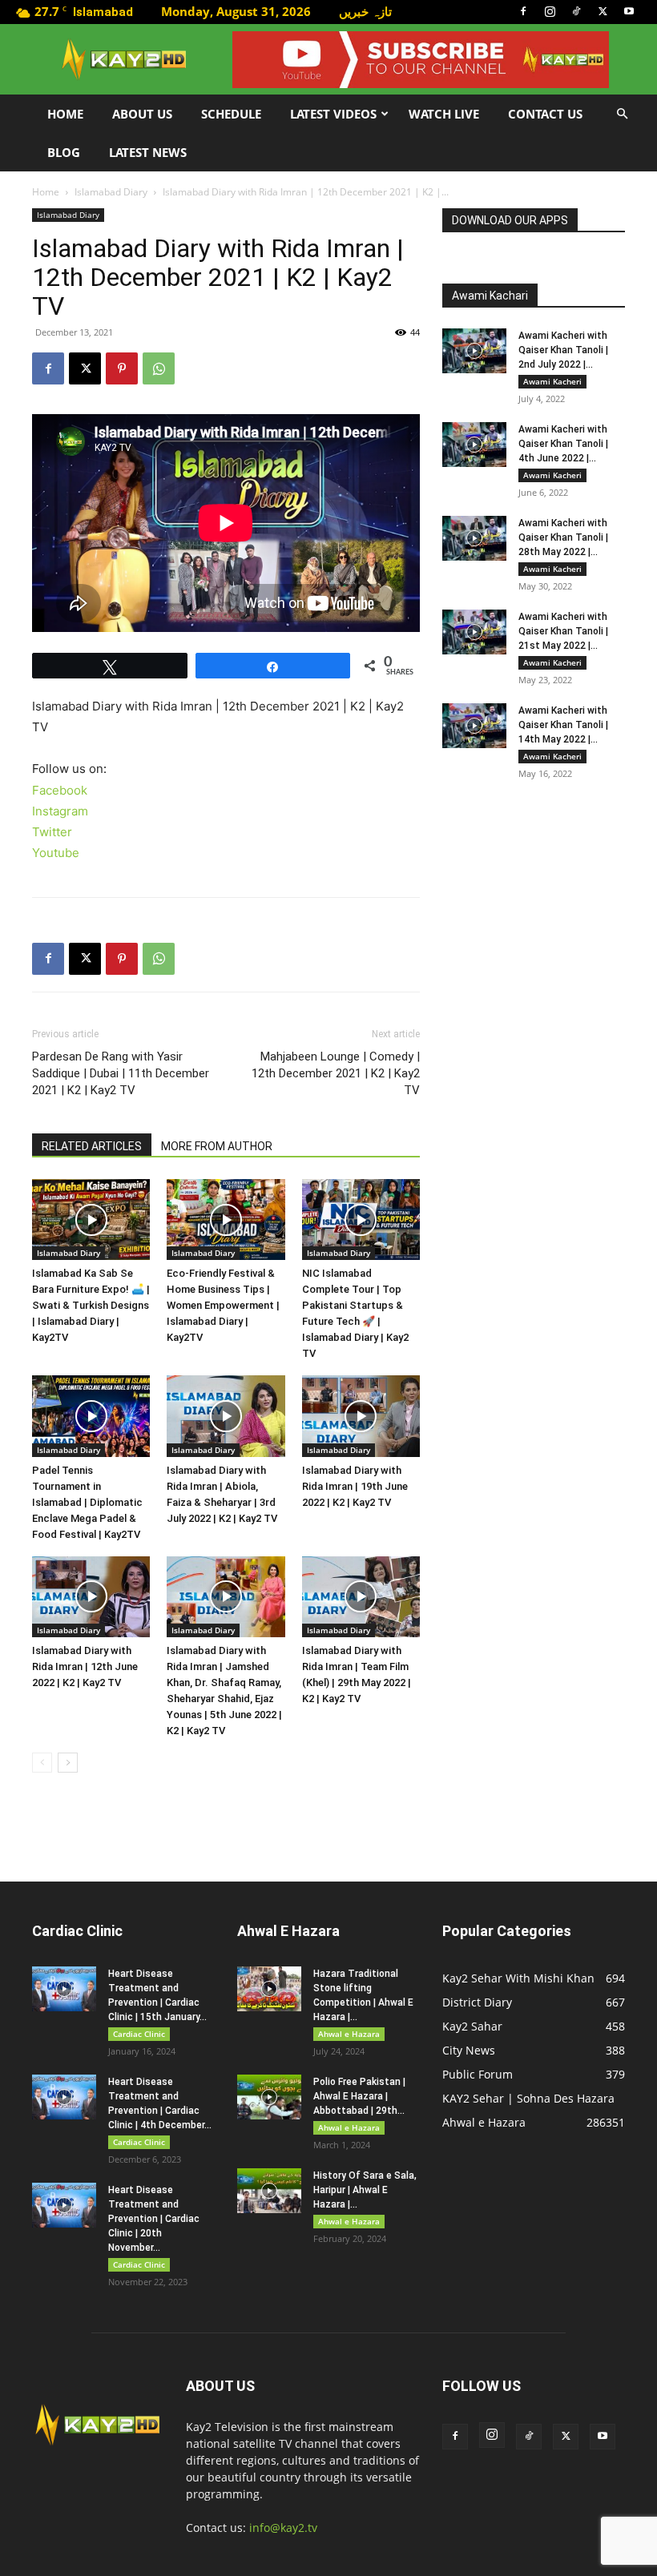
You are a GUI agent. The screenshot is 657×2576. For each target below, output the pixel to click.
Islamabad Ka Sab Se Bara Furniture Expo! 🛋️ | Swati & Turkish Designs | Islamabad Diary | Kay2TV (91, 1305)
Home (65, 114)
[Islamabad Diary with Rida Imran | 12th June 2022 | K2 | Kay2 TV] (91, 1597)
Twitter (52, 832)
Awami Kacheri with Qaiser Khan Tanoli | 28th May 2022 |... (563, 537)
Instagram (60, 811)
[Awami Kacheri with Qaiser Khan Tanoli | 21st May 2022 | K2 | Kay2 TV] (474, 632)
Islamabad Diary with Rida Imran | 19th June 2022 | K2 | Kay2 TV (355, 1486)
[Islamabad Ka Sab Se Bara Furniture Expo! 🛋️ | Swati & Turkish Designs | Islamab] (91, 1220)
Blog (64, 152)
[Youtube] (629, 11)
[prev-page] (42, 1763)
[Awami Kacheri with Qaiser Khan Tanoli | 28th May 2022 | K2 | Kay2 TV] (474, 538)
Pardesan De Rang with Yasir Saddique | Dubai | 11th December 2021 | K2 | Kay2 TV (121, 1073)
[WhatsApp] (159, 368)
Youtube (56, 853)
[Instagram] (550, 11)
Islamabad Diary (111, 192)
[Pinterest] (122, 368)
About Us (142, 114)
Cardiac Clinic (139, 2034)
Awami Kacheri (552, 381)
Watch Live (444, 114)
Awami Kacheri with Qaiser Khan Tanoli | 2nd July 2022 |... (563, 350)
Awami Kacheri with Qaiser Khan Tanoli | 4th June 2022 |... (563, 444)
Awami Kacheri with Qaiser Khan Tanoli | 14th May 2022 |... (563, 725)
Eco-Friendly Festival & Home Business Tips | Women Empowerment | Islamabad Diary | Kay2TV (223, 1305)
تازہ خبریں (365, 11)
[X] (603, 11)
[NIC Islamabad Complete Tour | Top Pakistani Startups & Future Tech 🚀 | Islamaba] (361, 1220)
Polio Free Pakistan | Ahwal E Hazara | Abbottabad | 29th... (359, 2096)
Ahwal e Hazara (349, 2034)
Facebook (60, 790)
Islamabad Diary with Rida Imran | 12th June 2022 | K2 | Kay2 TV (85, 1666)
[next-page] (68, 1763)
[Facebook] (523, 11)
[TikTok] (576, 11)
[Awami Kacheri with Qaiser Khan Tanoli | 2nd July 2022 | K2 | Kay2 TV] (474, 351)
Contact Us (545, 114)
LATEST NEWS (148, 152)
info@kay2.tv (283, 2528)
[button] (622, 114)
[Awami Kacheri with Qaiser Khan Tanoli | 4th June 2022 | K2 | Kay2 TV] (474, 445)
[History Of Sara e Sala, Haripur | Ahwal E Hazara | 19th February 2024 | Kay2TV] (269, 2191)
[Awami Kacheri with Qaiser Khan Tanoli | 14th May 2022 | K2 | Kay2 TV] (474, 726)
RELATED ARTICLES (92, 1146)
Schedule (231, 114)
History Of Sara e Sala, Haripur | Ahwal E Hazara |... (365, 2190)
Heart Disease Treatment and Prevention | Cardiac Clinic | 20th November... (154, 2219)
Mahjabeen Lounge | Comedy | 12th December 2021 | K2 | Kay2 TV (336, 1073)
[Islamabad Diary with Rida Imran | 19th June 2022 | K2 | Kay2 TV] (361, 1416)
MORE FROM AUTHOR (217, 1146)
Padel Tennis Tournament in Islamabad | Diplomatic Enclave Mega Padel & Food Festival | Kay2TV (87, 1502)
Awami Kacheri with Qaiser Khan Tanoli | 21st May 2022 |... (563, 631)
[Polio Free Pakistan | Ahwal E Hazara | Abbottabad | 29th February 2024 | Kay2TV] (269, 2097)
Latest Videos (333, 114)
